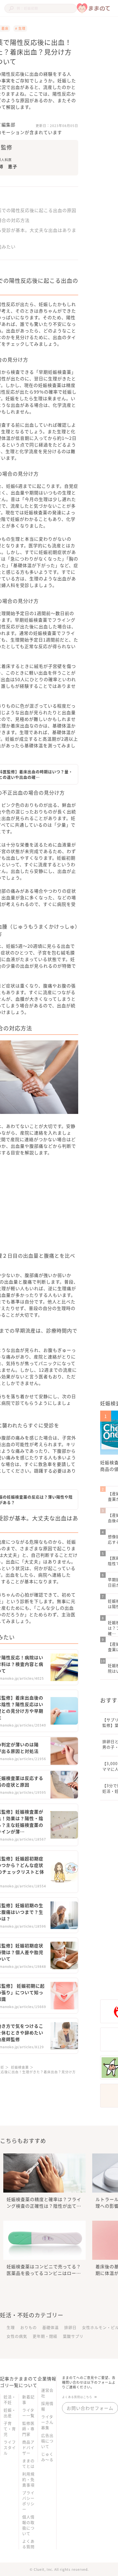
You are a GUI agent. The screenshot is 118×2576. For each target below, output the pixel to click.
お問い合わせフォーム (90, 2408)
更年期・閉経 (45, 2336)
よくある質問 (28, 2544)
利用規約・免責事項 (28, 2479)
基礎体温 (50, 2327)
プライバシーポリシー (28, 2501)
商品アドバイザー (28, 2447)
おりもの (29, 2327)
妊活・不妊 (10, 2399)
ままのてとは (28, 2463)
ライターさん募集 (47, 2422)
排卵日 (70, 2327)
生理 (11, 2327)
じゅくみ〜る (47, 2457)
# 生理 (20, 28)
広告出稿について (47, 2441)
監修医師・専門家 (28, 2429)
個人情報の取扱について (28, 2525)
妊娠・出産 (10, 2413)
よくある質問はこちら (77, 2397)
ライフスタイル (10, 2447)
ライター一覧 (28, 2413)
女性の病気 (17, 2336)
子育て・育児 (10, 2429)
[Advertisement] (64, 1208)
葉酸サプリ (73, 2336)
